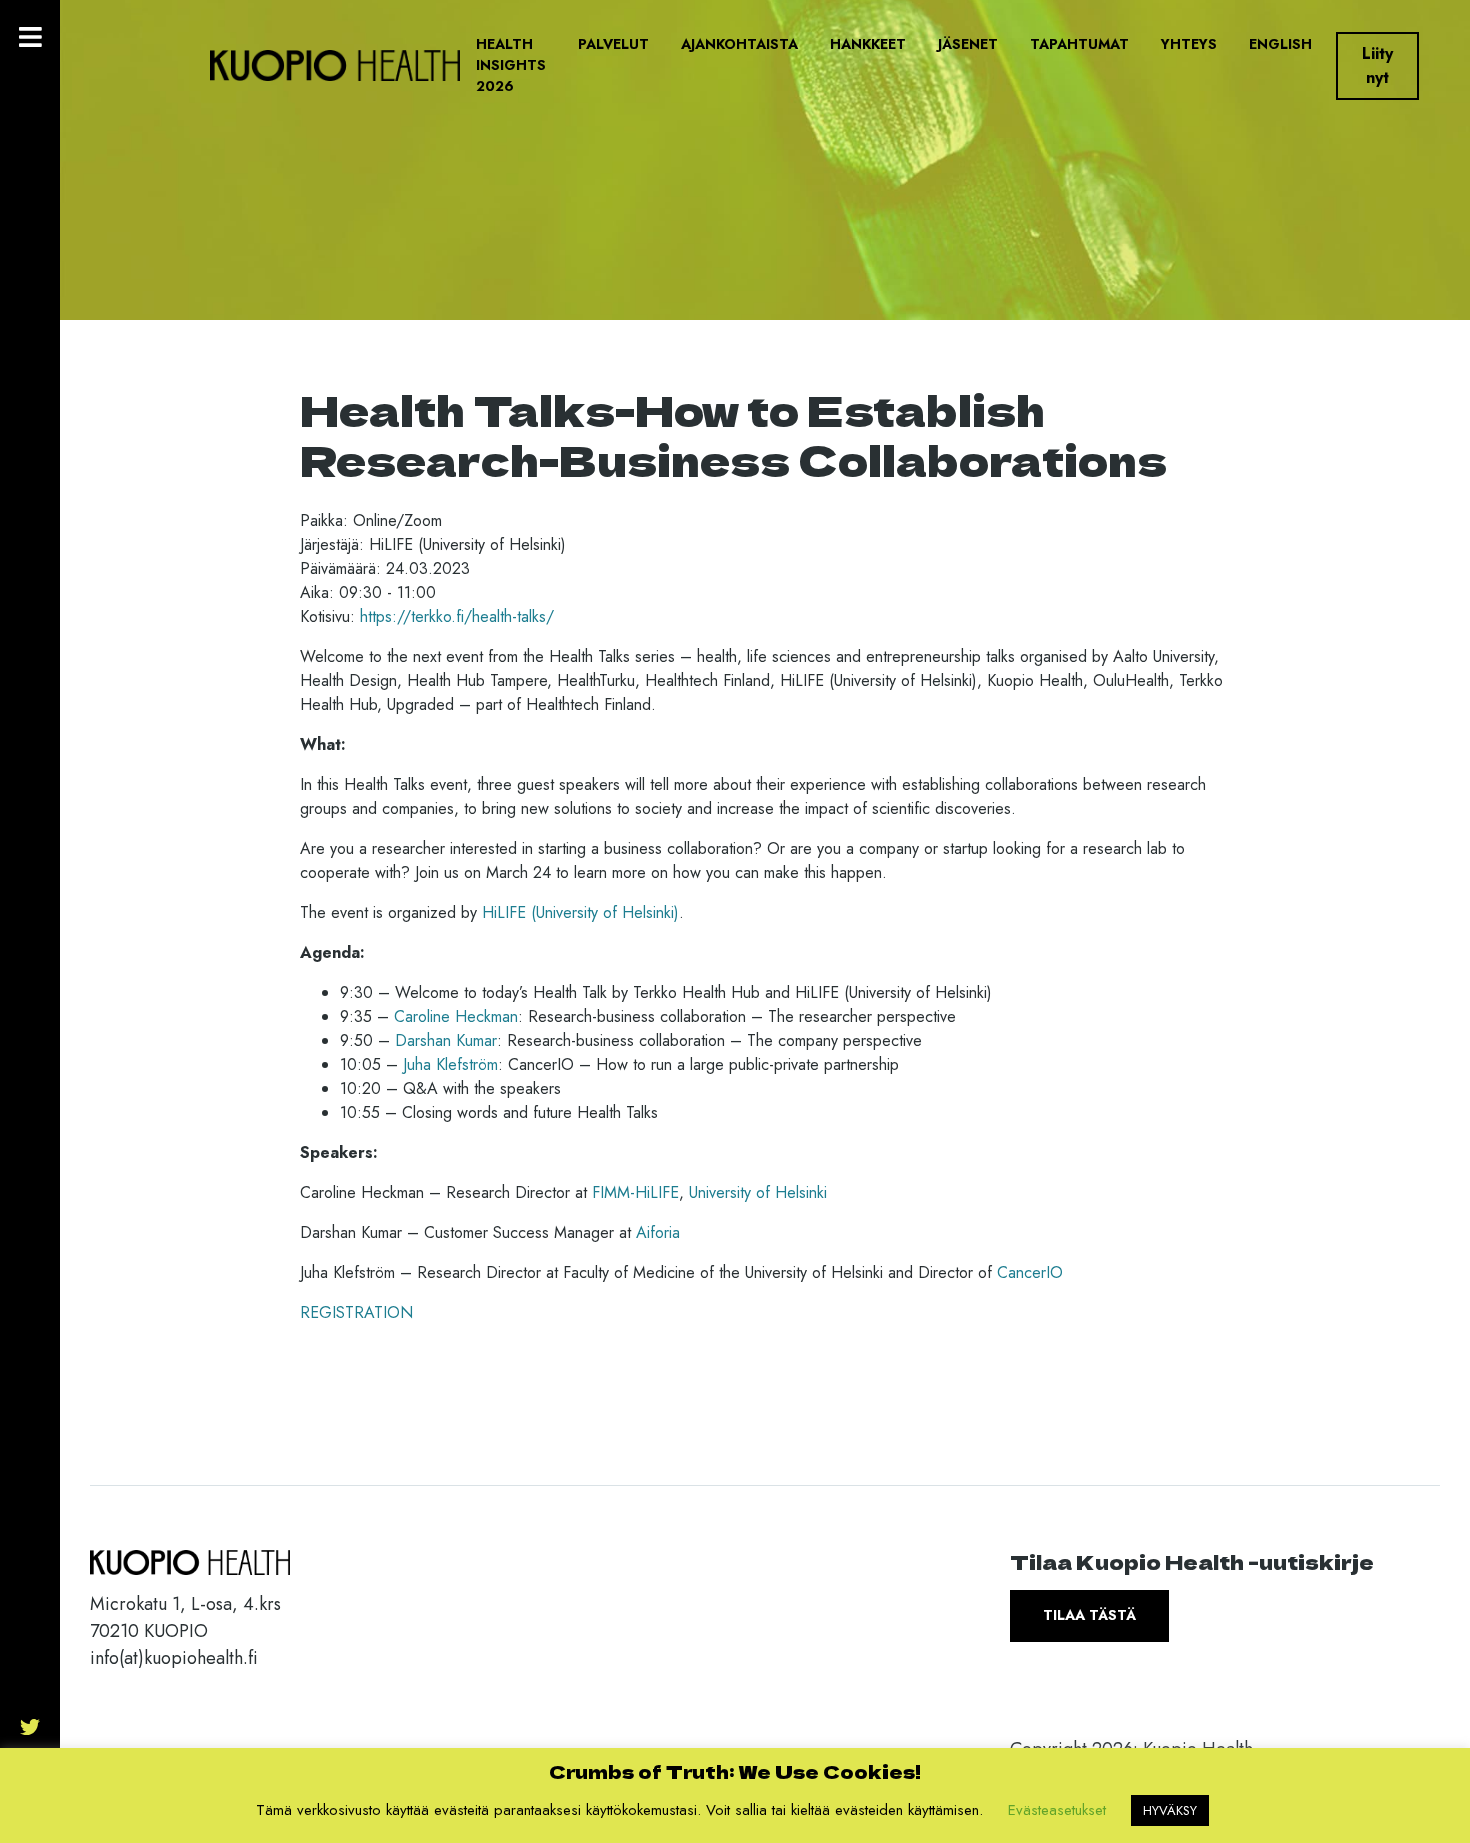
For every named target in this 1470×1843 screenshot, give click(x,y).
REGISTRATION (356, 1312)
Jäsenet (968, 44)
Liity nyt (1377, 65)
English (1280, 44)
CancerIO (1030, 1272)
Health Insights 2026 (511, 65)
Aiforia (658, 1232)
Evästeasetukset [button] (1057, 1810)
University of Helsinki (758, 1192)
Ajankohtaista (739, 44)
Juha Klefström (450, 1064)
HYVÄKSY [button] (1170, 1810)
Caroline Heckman (456, 1016)
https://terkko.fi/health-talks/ (457, 616)
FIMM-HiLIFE (635, 1192)
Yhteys (1189, 44)
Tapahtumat (1079, 44)
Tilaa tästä (1089, 1615)
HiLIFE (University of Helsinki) (580, 912)
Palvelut (613, 44)
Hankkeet (868, 44)
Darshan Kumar (446, 1040)
